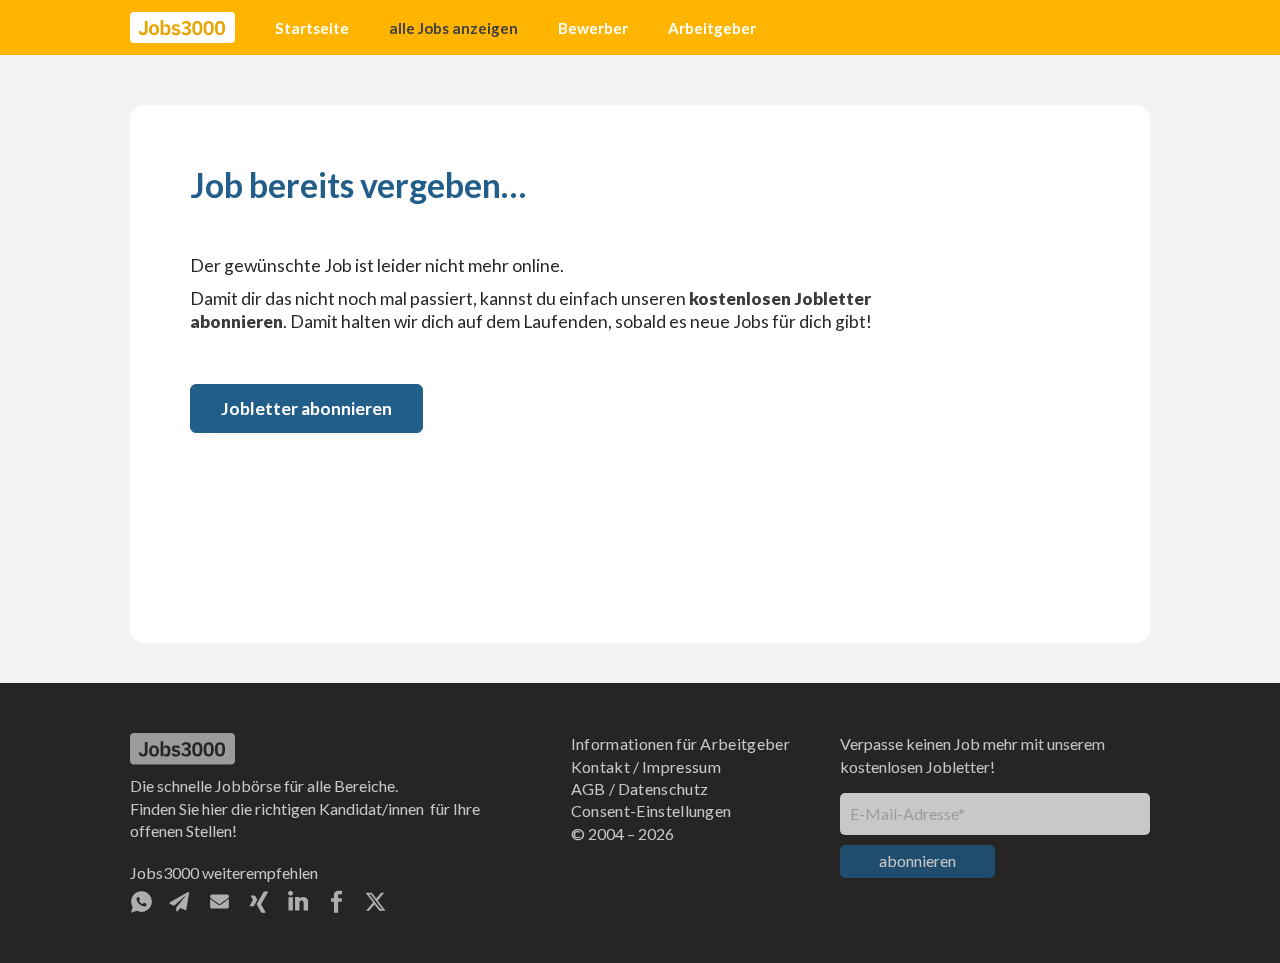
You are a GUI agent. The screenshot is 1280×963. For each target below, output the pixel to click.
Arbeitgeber (712, 28)
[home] (182, 28)
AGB (588, 788)
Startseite (312, 28)
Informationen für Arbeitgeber (680, 743)
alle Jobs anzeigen (453, 28)
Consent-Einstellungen (651, 810)
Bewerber (593, 28)
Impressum (681, 766)
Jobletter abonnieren (306, 408)
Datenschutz (663, 788)
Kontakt (600, 766)
